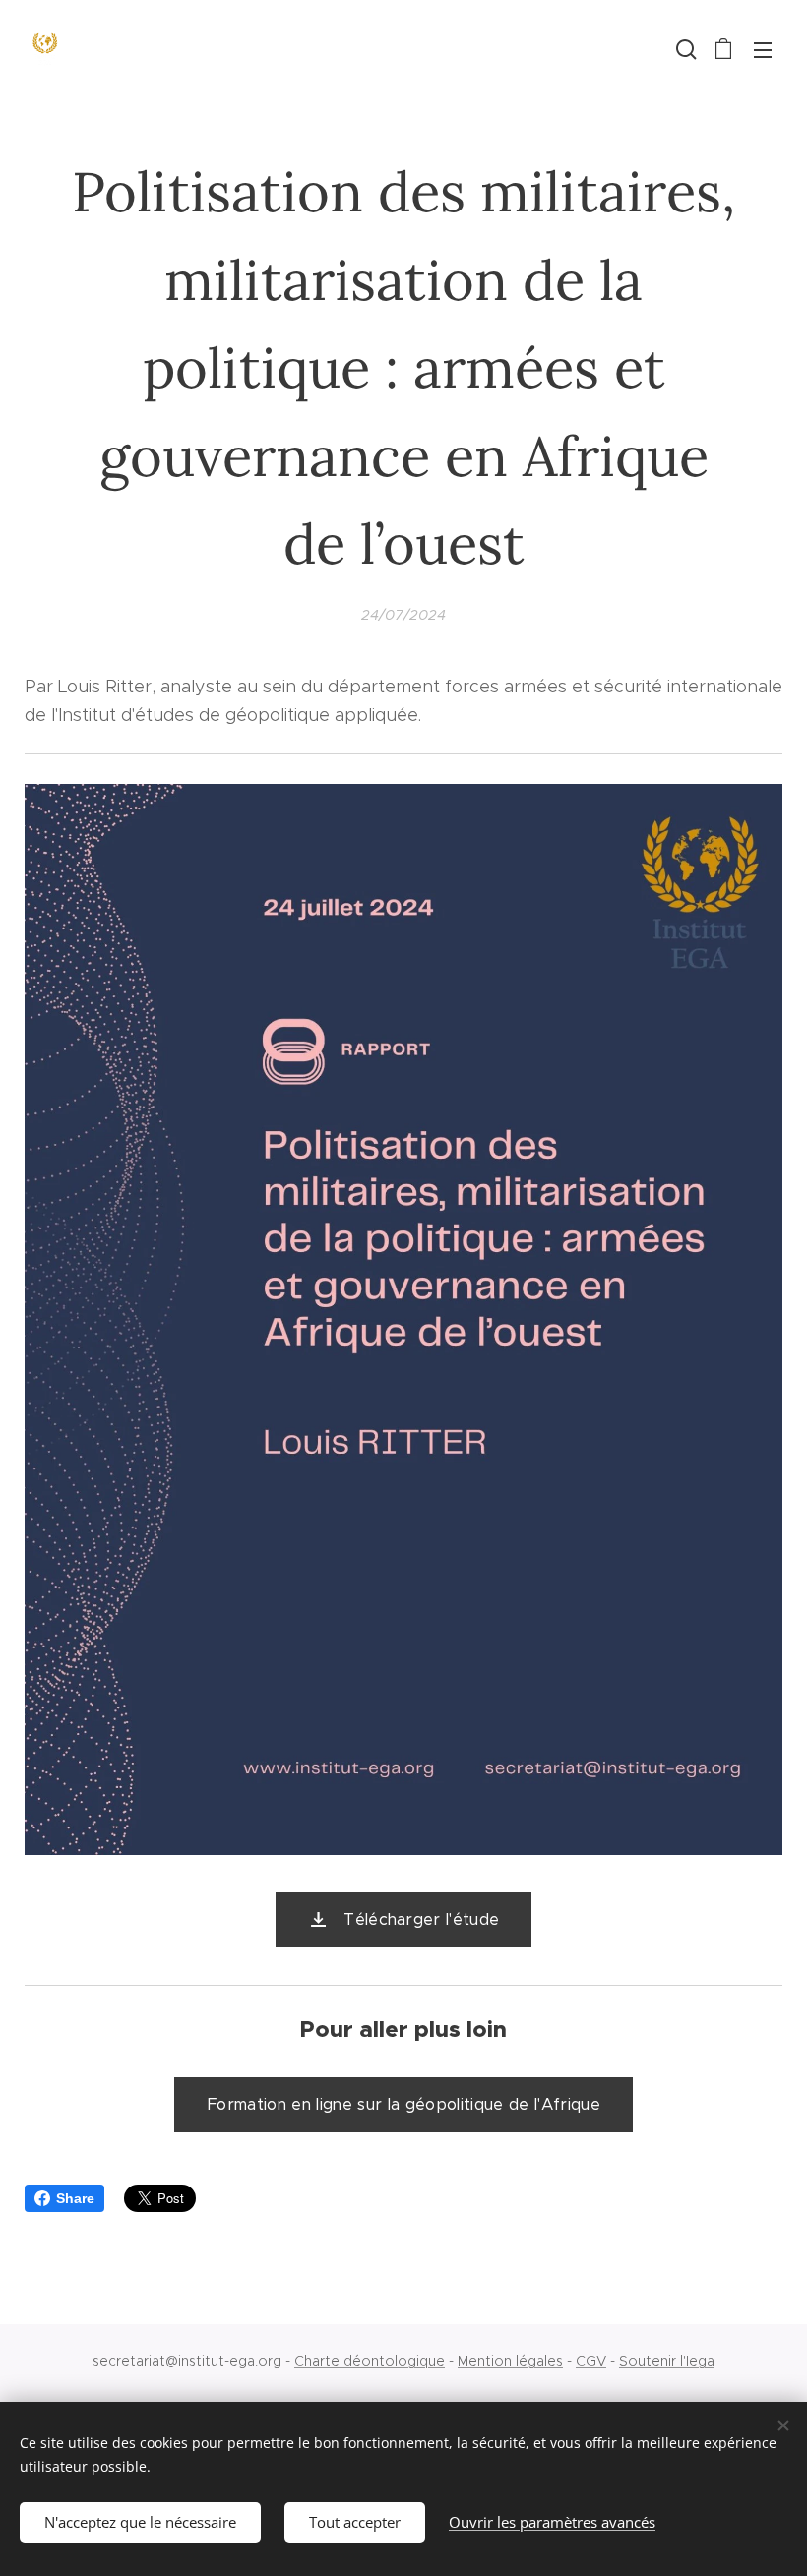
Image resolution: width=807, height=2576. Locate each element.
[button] (684, 49)
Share (75, 2198)
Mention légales (510, 2361)
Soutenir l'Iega (667, 2361)
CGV (591, 2361)
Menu (763, 49)
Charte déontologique (370, 2361)
